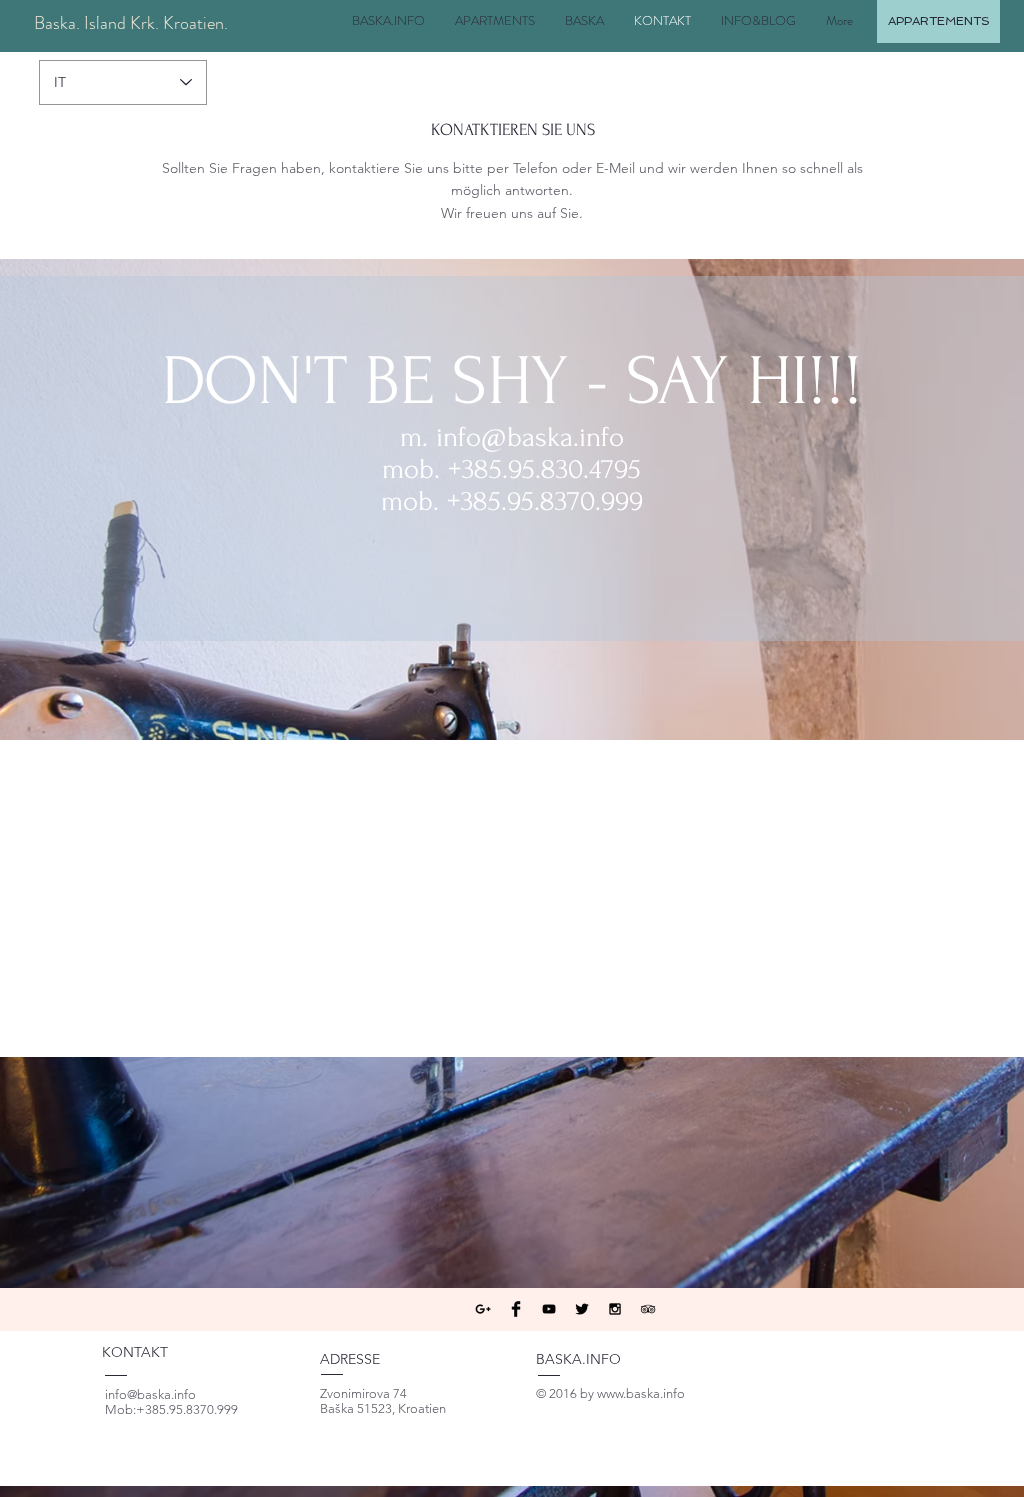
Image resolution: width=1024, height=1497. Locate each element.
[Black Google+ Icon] (483, 1309)
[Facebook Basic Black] (516, 1309)
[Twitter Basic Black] (582, 1309)
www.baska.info (641, 1393)
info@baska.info (530, 437)
